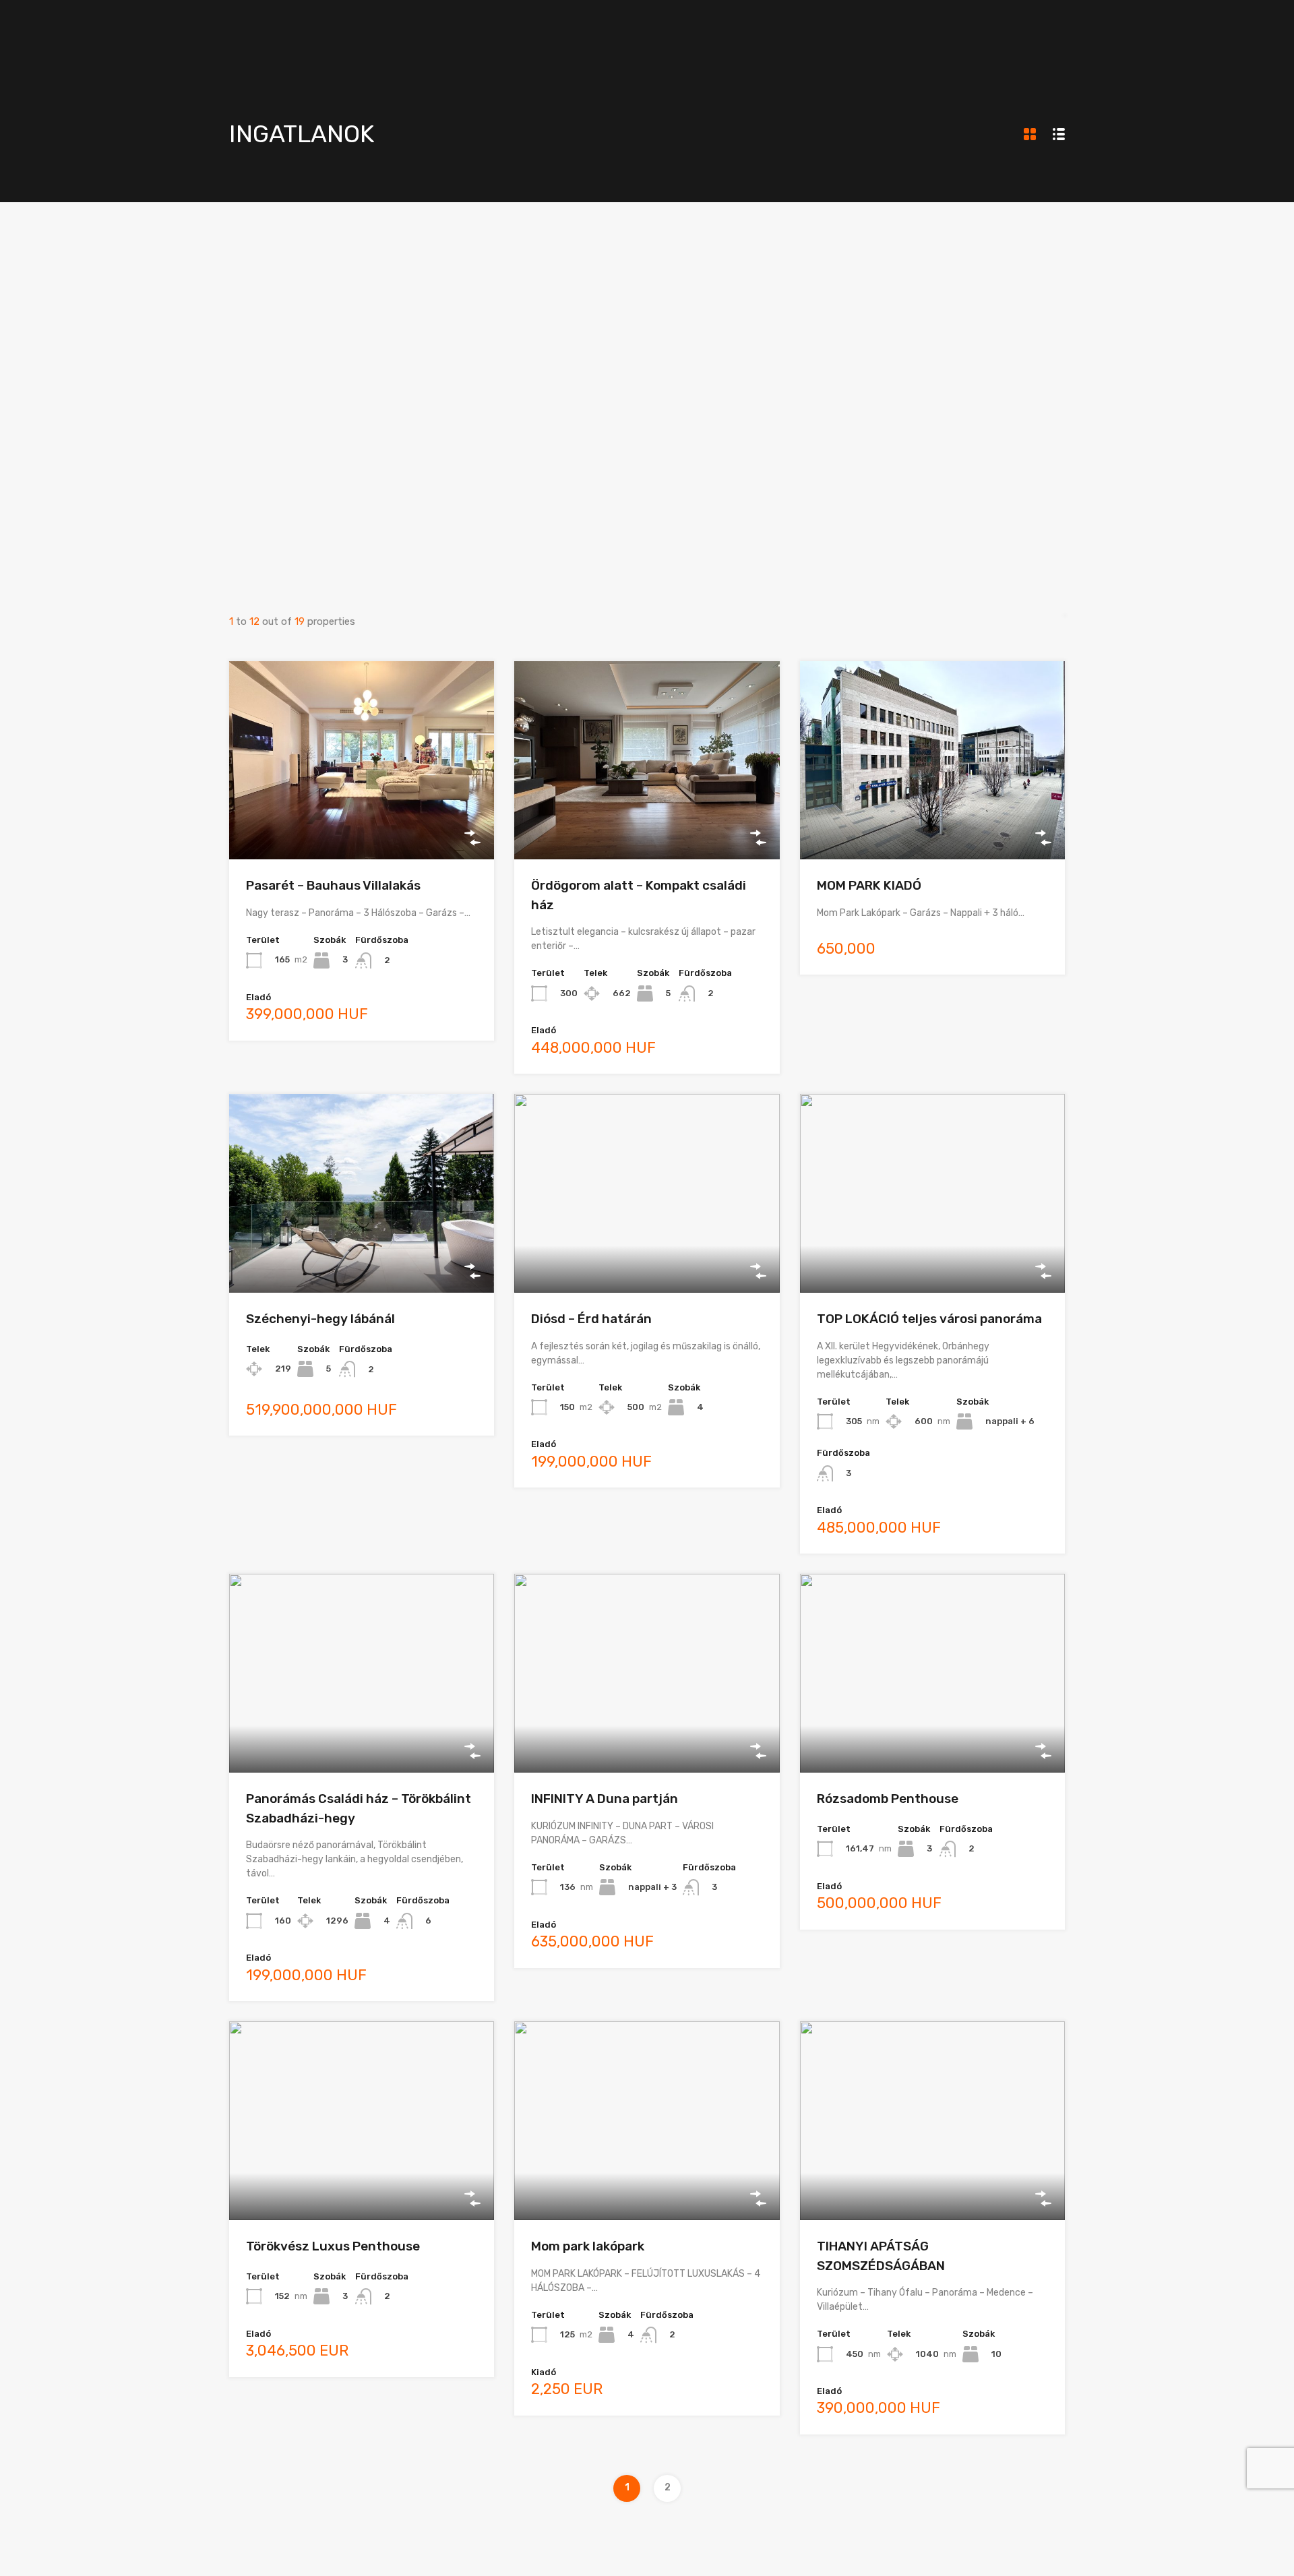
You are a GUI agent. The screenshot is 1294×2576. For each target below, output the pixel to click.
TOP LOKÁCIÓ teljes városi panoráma (929, 1319)
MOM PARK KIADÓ (869, 885)
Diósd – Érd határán (591, 1319)
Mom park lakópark (588, 2246)
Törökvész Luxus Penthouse (333, 2246)
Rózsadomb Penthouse (888, 1799)
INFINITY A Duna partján (605, 1799)
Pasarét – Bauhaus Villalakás (333, 885)
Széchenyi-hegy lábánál (320, 1319)
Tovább (362, 820)
